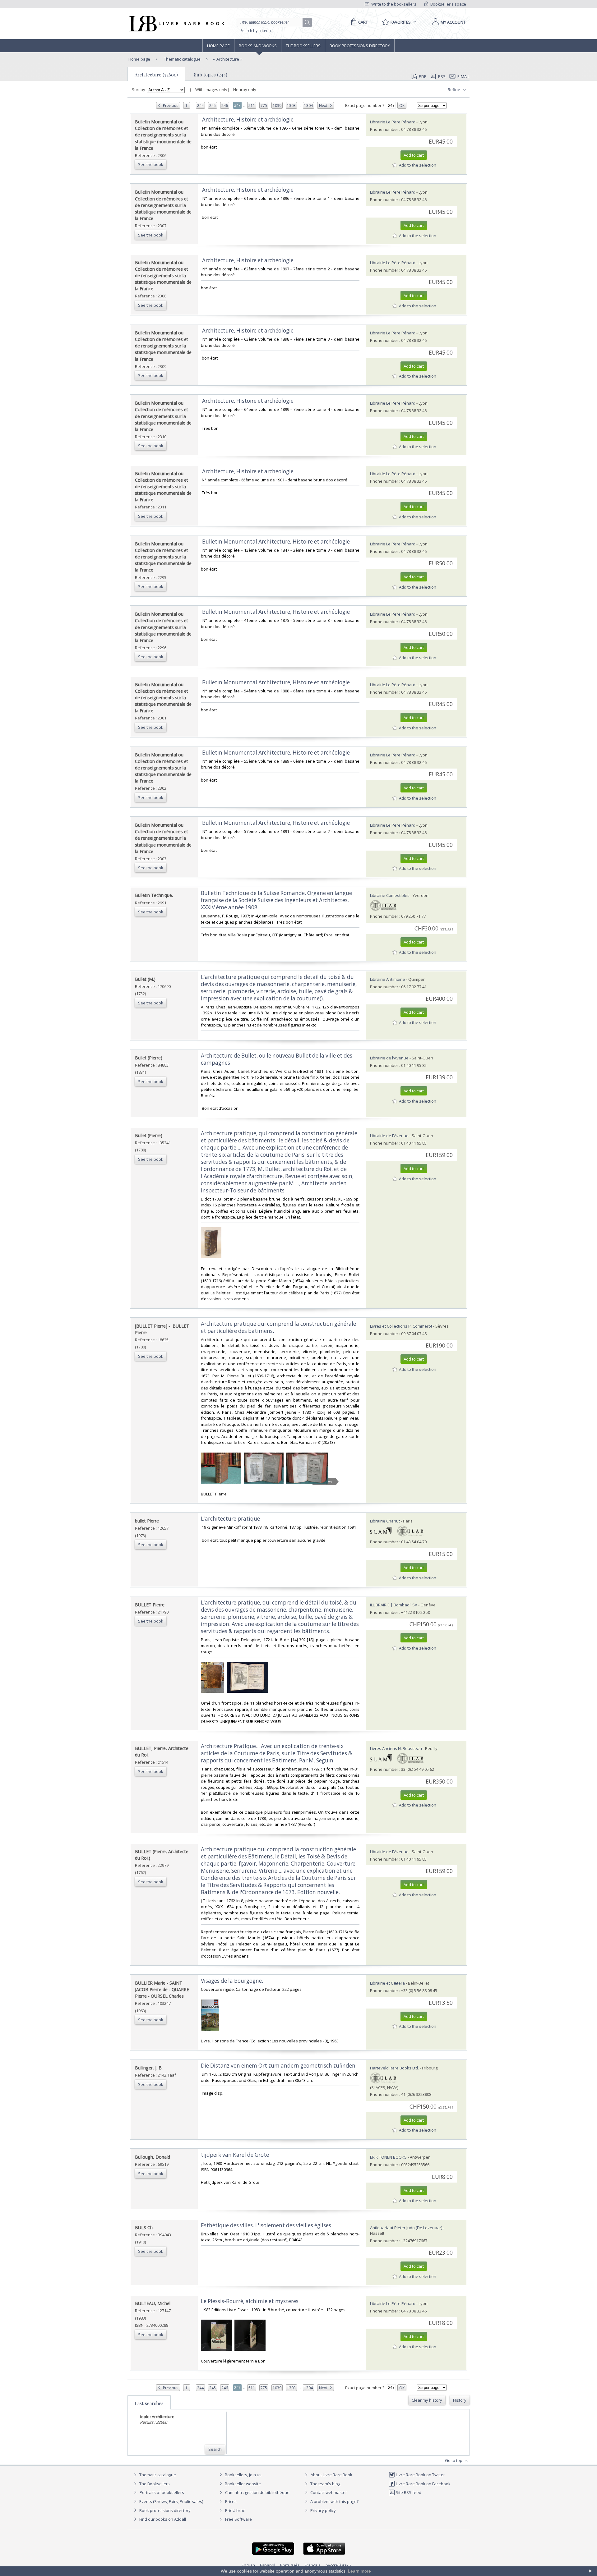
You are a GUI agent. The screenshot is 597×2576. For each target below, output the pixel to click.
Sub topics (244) (211, 75)
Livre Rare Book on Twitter (420, 2475)
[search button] (308, 23)
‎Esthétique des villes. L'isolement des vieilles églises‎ (266, 2225)
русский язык (339, 2565)
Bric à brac (235, 2510)
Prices (231, 2501)
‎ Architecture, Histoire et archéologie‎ (247, 119)
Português (290, 2565)
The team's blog (325, 2484)
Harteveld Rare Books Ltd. (394, 2068)
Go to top (454, 2460)
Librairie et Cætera (387, 1983)
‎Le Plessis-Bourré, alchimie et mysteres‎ (250, 2301)
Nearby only (244, 90)
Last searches (149, 2403)
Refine (454, 90)
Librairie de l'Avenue (389, 1058)
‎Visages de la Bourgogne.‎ (232, 1981)
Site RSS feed (408, 2492)
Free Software (238, 2519)
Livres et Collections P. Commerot (401, 1326)
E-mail (463, 76)
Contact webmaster (328, 2492)
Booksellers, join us (243, 2475)
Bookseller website (242, 2484)
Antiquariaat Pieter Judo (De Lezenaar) (406, 2228)
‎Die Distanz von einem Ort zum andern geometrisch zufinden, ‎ (279, 2066)
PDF (422, 76)
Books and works (258, 46)
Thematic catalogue (182, 59)
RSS (442, 76)
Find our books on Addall (162, 2519)
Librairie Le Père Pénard (393, 122)
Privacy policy (323, 2510)
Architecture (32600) (156, 75)
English (248, 2565)
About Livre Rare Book (331, 2475)
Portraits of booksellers (162, 2492)
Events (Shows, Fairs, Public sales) (171, 2501)
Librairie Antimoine (388, 979)
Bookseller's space (448, 4)
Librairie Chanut (385, 1521)
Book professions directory (360, 46)
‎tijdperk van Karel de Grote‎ (235, 2155)
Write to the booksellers (393, 4)
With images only (211, 90)
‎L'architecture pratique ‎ (231, 1519)
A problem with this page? (334, 2501)
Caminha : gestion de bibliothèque (257, 2492)
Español (268, 2565)
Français (313, 2565)
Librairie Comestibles (390, 895)
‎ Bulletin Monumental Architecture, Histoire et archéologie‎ (275, 542)
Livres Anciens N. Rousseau (396, 1748)
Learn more (359, 2571)
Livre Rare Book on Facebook (423, 2484)
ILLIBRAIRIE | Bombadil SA (394, 1605)
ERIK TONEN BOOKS (388, 2157)
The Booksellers (303, 46)
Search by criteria (256, 31)
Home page (218, 46)
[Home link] (176, 24)
